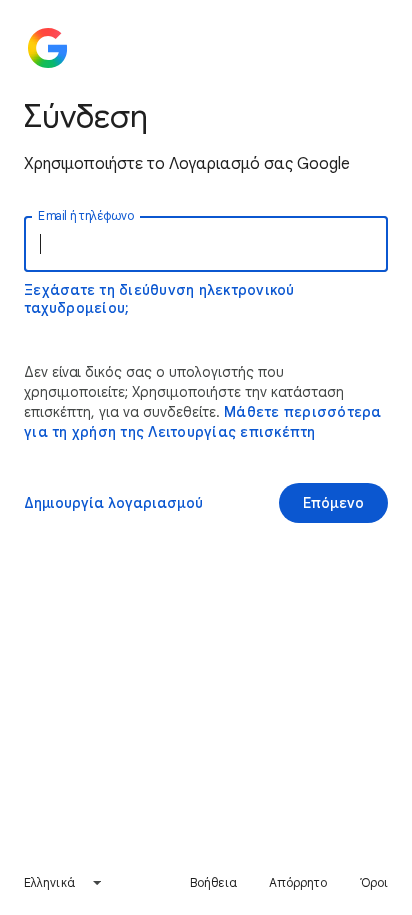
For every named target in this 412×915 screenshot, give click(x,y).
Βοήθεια (213, 882)
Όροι (374, 882)
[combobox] (63, 883)
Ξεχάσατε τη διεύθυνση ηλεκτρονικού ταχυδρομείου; (159, 299)
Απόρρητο (298, 882)
